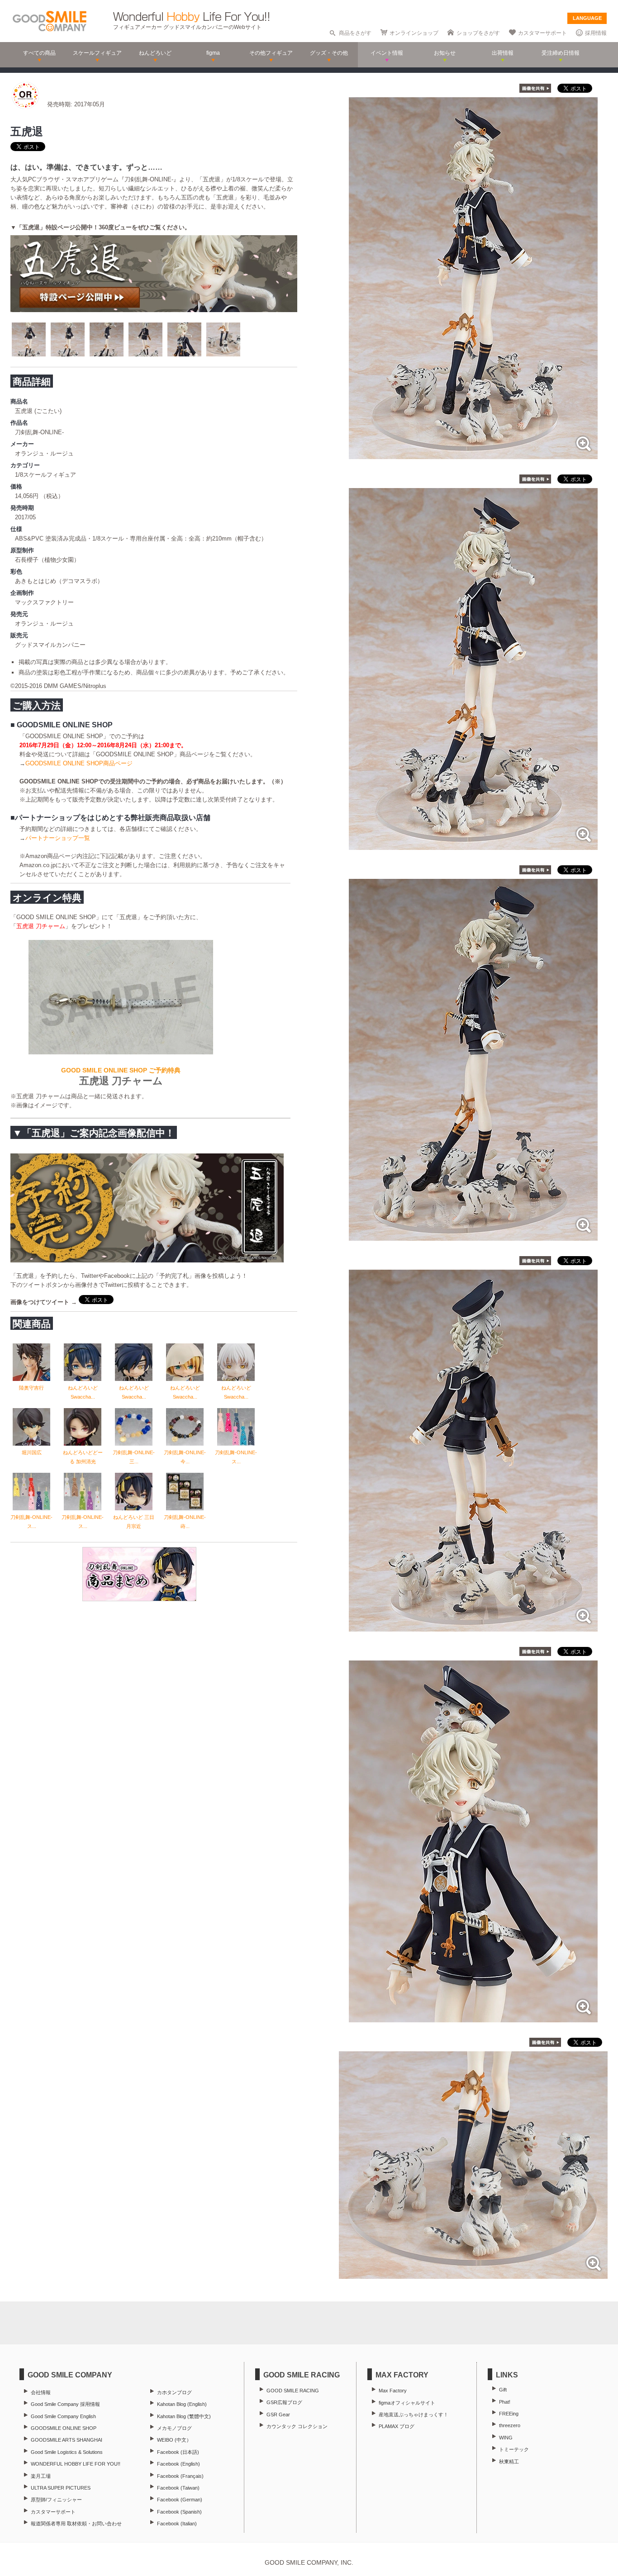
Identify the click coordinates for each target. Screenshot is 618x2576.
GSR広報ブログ (284, 2402)
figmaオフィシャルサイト (407, 2403)
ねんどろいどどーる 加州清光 (83, 1457)
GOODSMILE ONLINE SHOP (64, 2428)
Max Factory (393, 2391)
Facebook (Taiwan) (178, 2488)
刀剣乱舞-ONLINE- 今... (185, 1457)
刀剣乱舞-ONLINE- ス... (236, 1457)
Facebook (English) (178, 2464)
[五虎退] (473, 454)
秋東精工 (509, 2462)
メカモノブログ (174, 2428)
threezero (510, 2425)
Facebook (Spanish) (179, 2512)
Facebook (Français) (180, 2476)
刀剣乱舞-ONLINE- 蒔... (185, 1522)
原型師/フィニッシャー (56, 2500)
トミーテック (514, 2449)
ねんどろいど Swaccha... (83, 1392)
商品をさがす (355, 33)
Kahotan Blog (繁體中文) (184, 2416)
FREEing (509, 2414)
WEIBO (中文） (174, 2440)
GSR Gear (278, 2415)
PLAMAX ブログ (397, 2426)
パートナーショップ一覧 (58, 838)
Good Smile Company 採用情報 (65, 2404)
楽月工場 (41, 2476)
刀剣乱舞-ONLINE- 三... (134, 1457)
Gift (503, 2390)
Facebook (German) (180, 2500)
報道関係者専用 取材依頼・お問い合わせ (76, 2524)
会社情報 (41, 2392)
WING (506, 2438)
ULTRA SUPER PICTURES (61, 2488)
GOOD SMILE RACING (293, 2391)
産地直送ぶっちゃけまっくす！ (414, 2415)
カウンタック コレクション (297, 2426)
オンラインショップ (414, 33)
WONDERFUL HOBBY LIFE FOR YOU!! (76, 2464)
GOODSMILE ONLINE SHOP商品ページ (79, 763)
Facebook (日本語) (178, 2452)
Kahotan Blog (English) (182, 2404)
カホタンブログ (174, 2392)
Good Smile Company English (63, 2416)
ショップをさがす (478, 33)
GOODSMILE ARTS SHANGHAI (67, 2440)
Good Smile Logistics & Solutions (67, 2452)
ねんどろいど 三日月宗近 (134, 1522)
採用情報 (596, 33)
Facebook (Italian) (177, 2524)
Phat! (505, 2402)
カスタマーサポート (542, 33)
